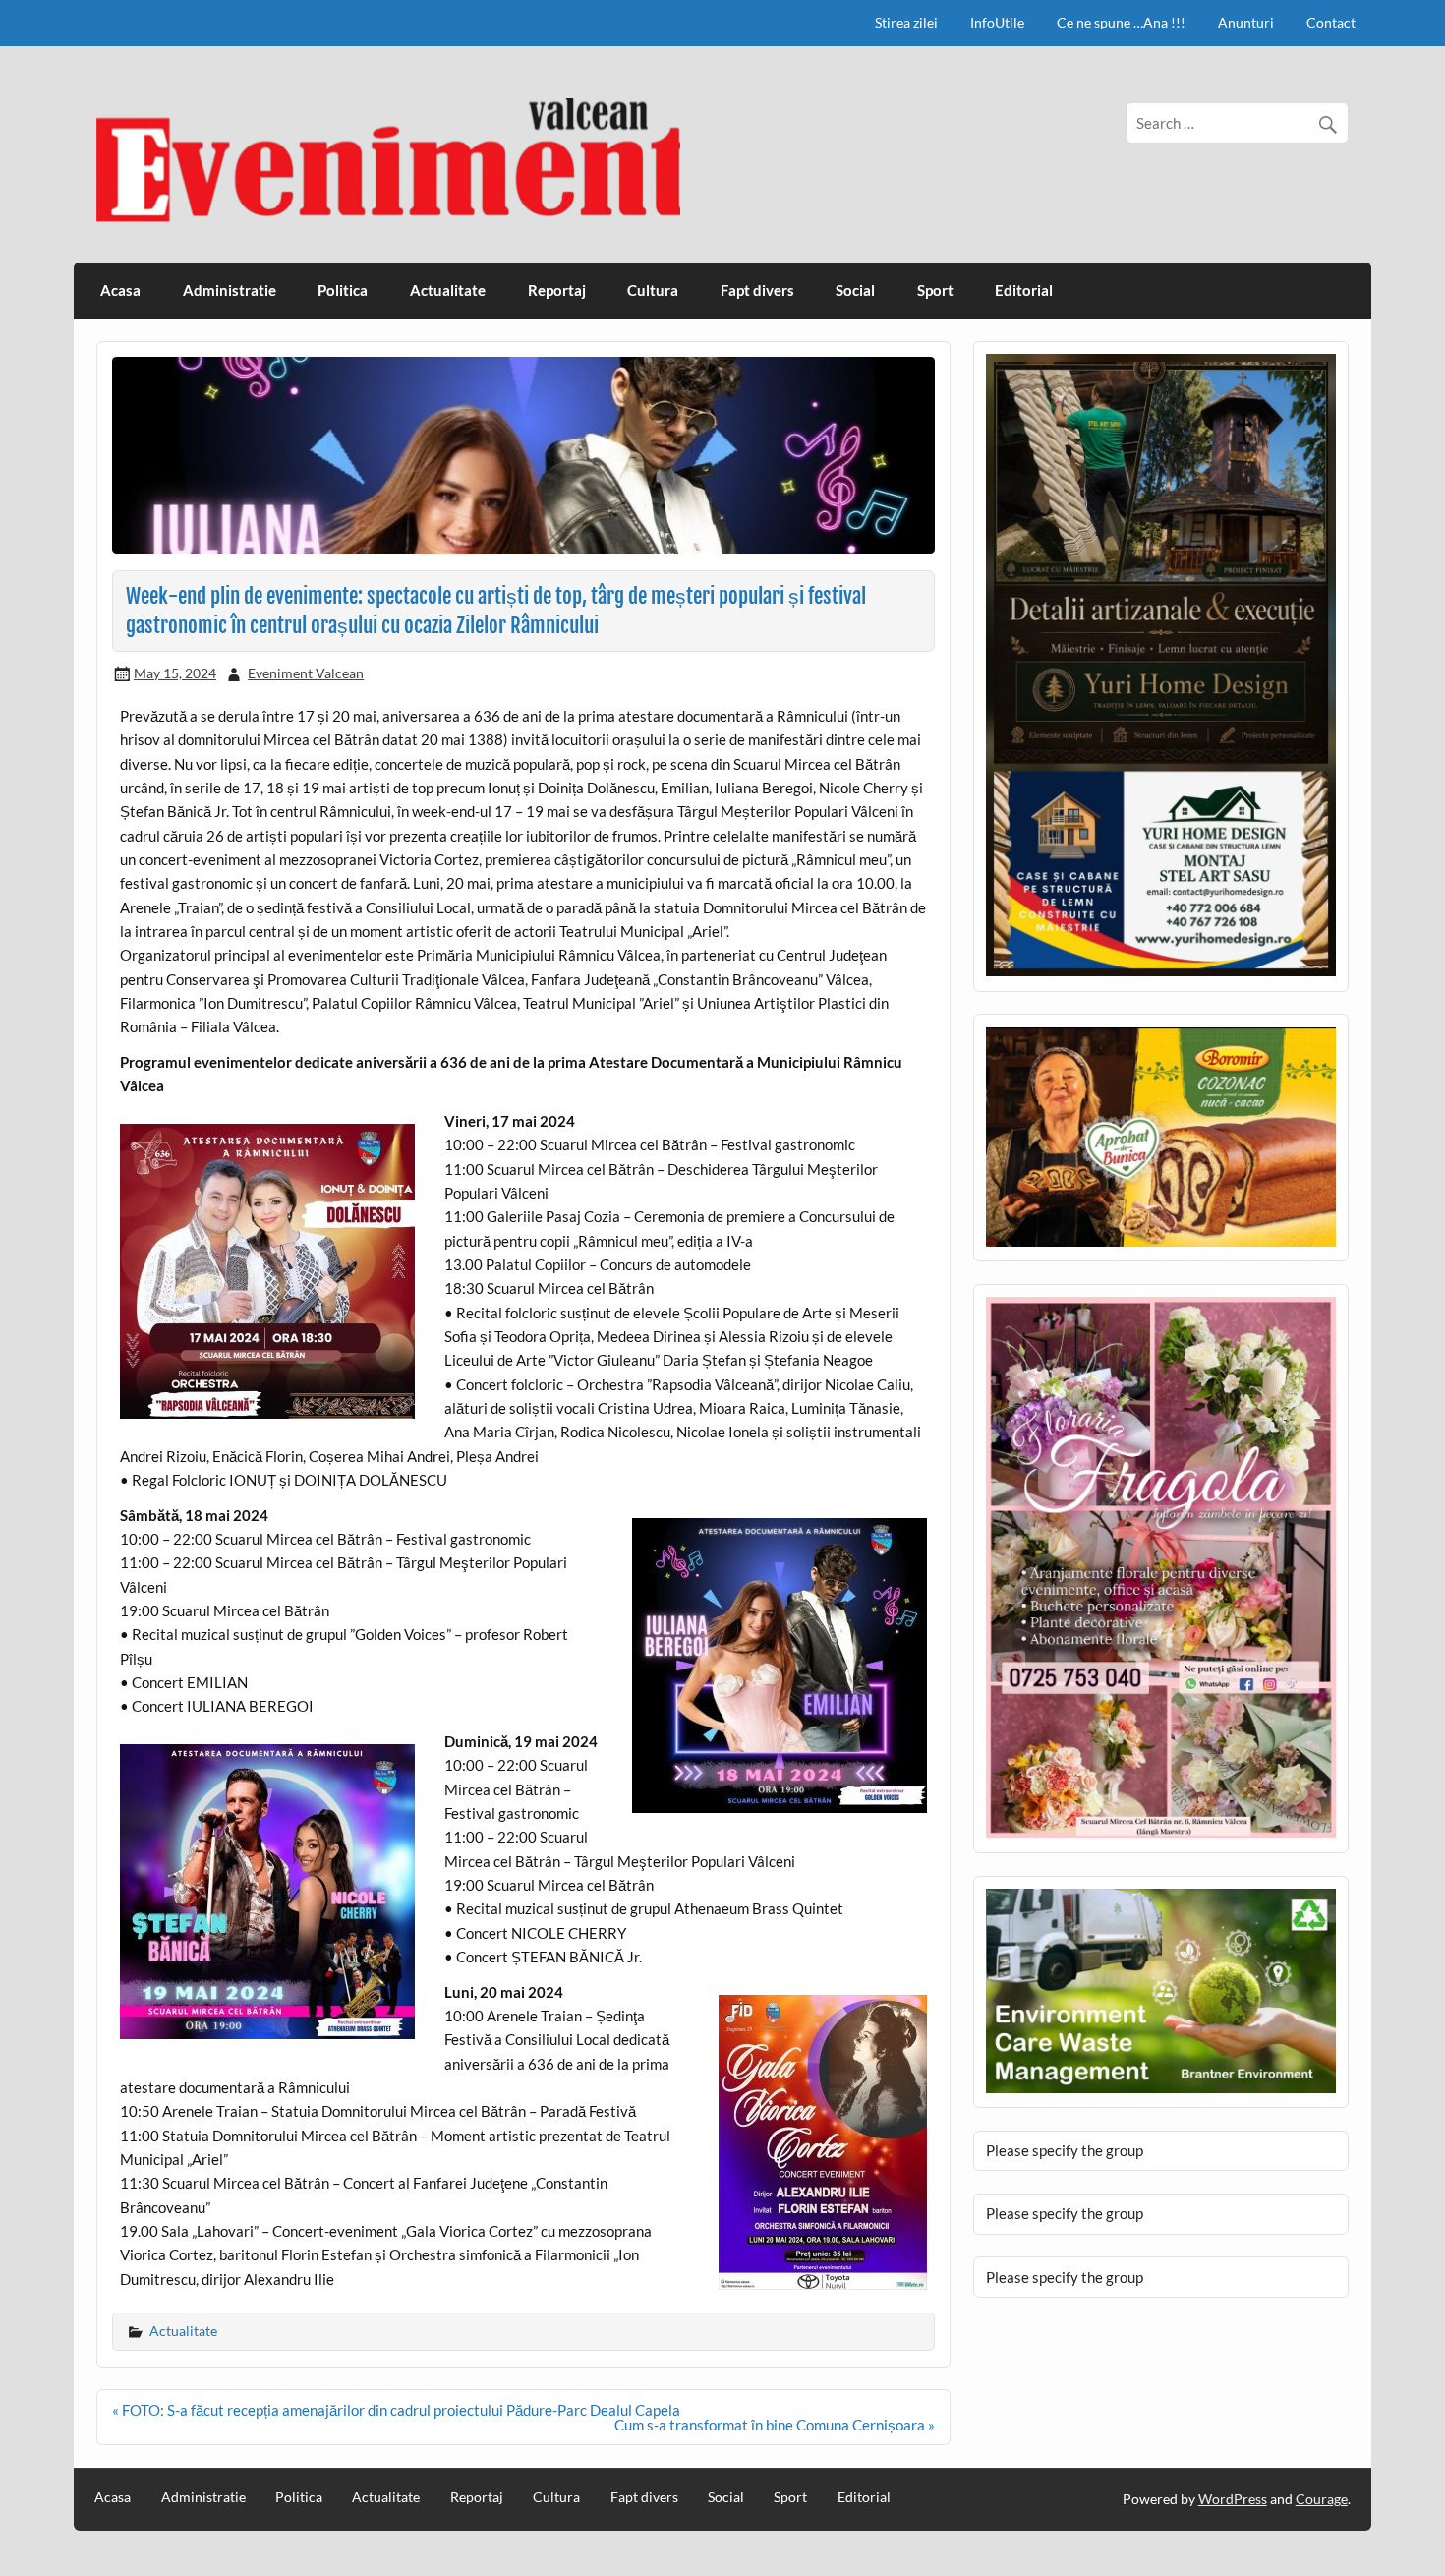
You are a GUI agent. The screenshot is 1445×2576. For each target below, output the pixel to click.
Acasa (120, 290)
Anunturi (1246, 22)
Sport (935, 290)
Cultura (653, 290)
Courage (1322, 2499)
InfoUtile (997, 22)
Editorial (1024, 290)
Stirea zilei (906, 22)
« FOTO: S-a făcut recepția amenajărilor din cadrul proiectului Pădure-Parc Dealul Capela (396, 2410)
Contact (1331, 22)
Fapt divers (757, 290)
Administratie (230, 290)
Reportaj (557, 290)
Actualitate (448, 290)
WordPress (1233, 2499)
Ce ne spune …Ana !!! (1121, 22)
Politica (343, 290)
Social (855, 290)
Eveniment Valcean (306, 673)
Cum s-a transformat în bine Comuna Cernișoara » (775, 2425)
